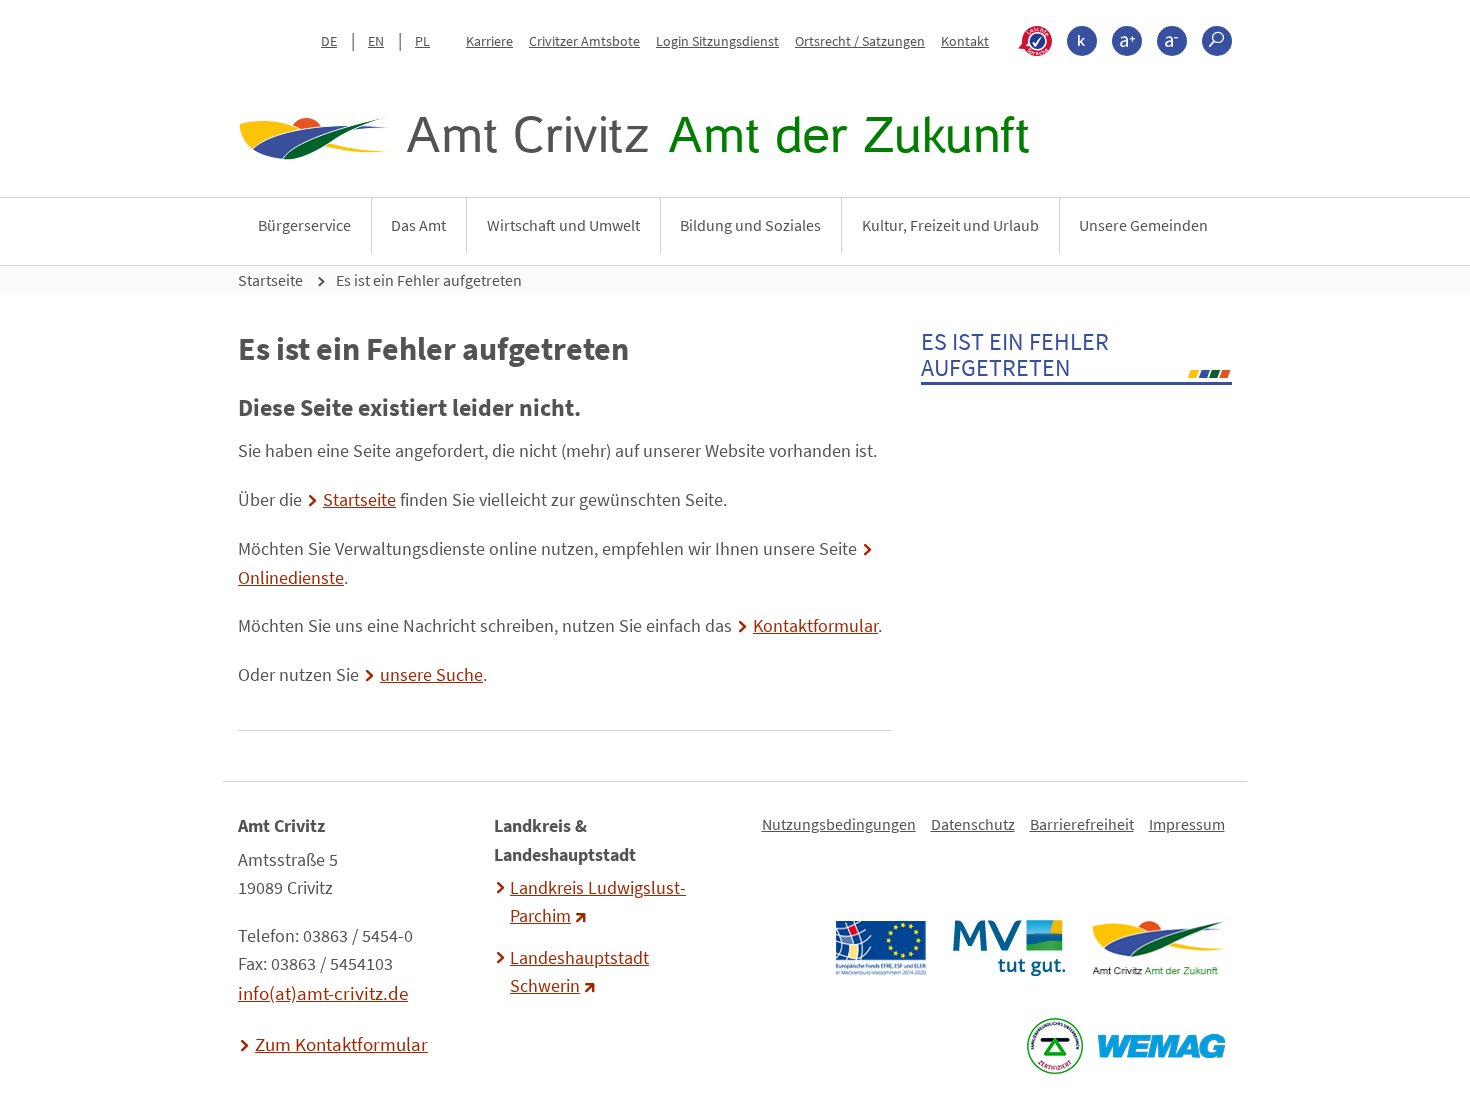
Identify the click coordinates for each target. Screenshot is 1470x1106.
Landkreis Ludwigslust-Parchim (598, 902)
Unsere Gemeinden (1143, 225)
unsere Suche (431, 675)
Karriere (489, 41)
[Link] (1157, 948)
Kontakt (965, 41)
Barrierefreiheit (1082, 824)
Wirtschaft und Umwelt (563, 225)
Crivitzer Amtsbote (584, 41)
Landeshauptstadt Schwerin (579, 972)
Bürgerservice (304, 225)
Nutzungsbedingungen (839, 824)
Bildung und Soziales (750, 225)
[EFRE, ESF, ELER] (880, 948)
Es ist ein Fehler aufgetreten (429, 280)
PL (422, 41)
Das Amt (418, 225)
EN (376, 41)
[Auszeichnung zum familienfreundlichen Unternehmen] (1054, 1046)
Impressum (1187, 824)
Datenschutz (973, 824)
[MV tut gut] (1008, 948)
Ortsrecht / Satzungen (860, 41)
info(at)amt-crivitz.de (323, 993)
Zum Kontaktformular (341, 1044)
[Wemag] (1161, 1046)
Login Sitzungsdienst (717, 41)
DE (329, 41)
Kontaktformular (815, 626)
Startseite (270, 280)
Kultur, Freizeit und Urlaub (950, 225)
